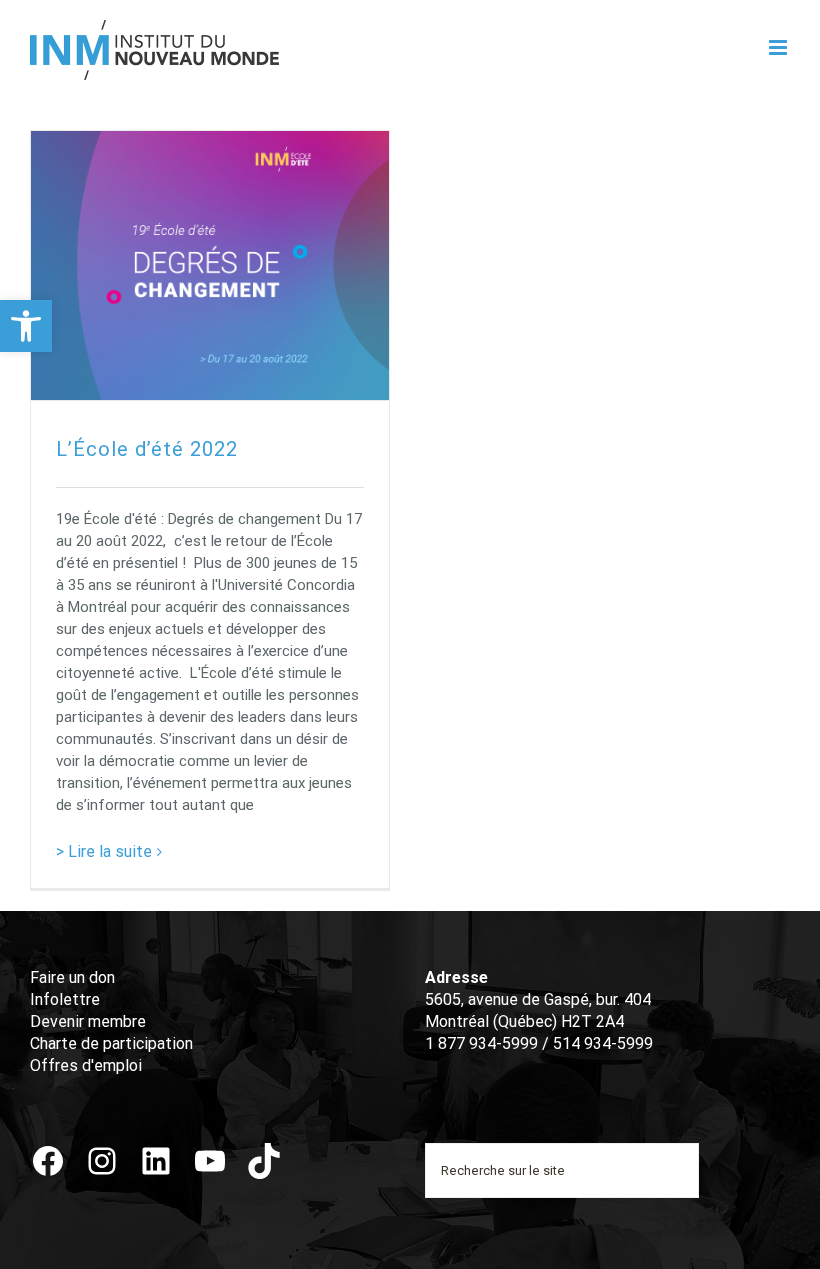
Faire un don (72, 977)
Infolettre (65, 999)
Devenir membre (88, 1021)
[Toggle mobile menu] (779, 47)
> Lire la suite (104, 851)
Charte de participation (111, 1043)
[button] (26, 326)
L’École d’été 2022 (147, 449)
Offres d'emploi (86, 1065)
